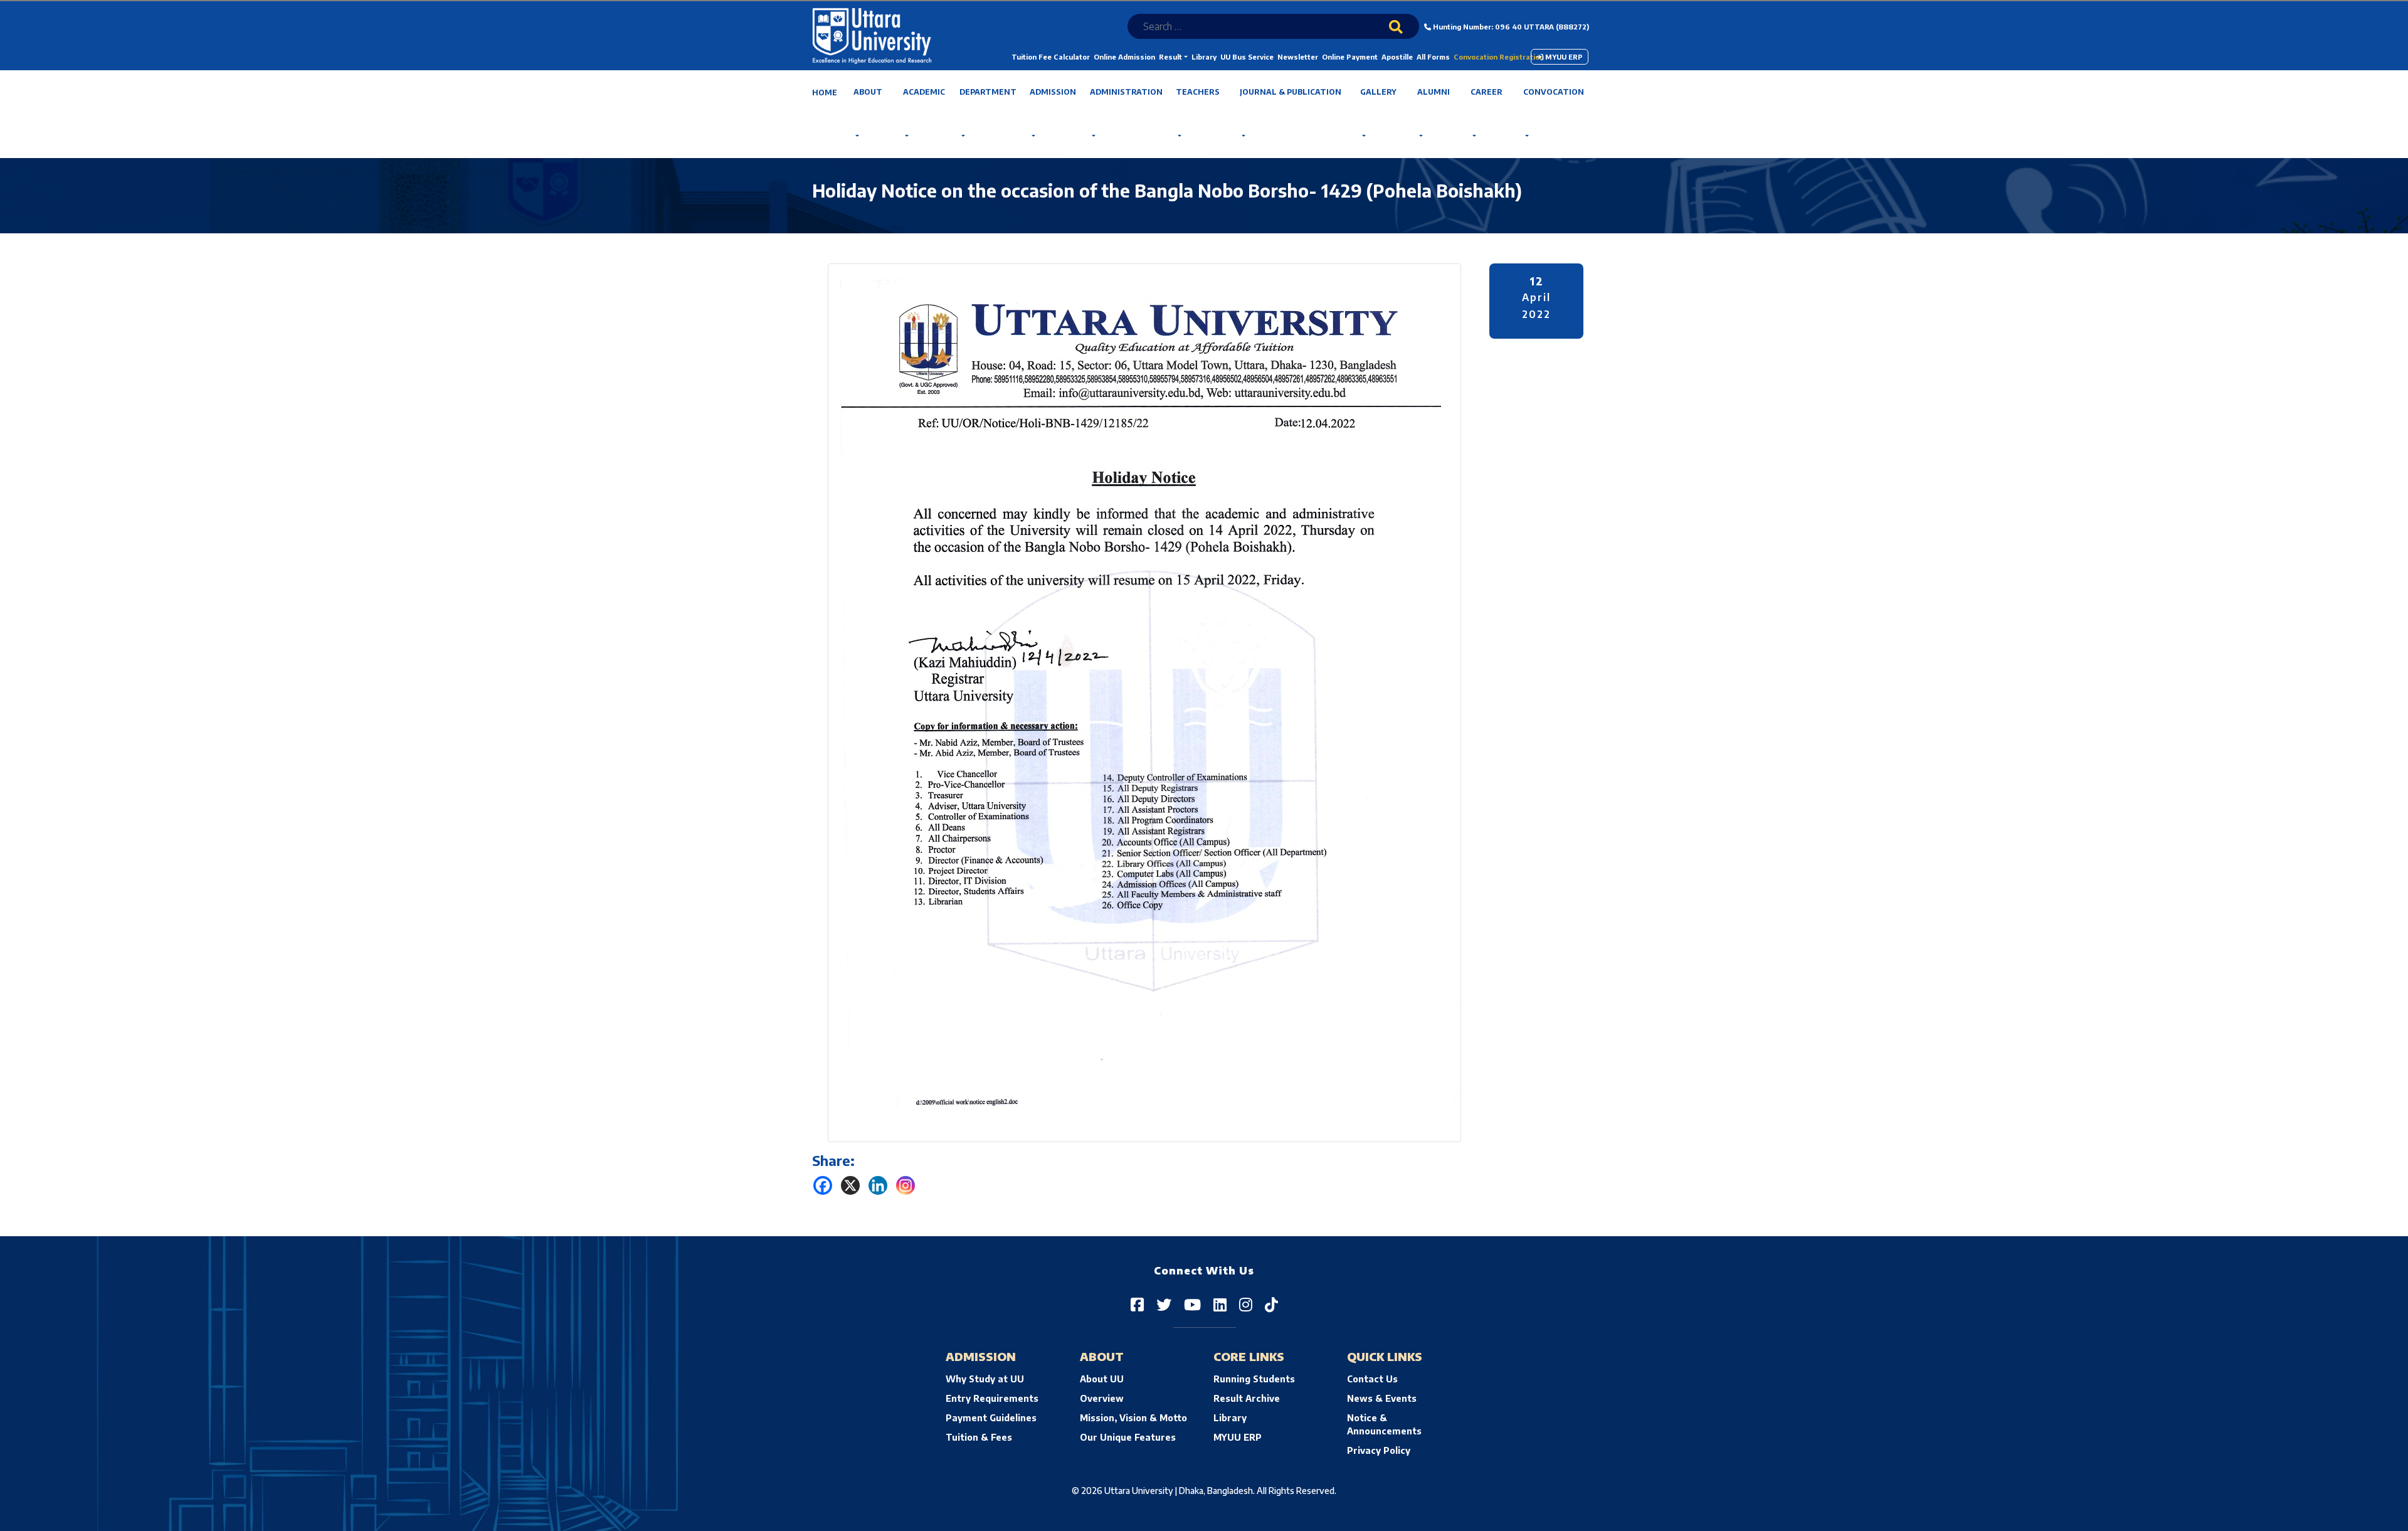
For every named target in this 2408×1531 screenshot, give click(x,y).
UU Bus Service (1247, 57)
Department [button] (988, 92)
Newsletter (1298, 57)
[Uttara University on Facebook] (1137, 1304)
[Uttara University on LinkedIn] (1220, 1304)
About (868, 92)
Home (825, 93)
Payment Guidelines (991, 1418)
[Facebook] (823, 1185)
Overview (1102, 1398)
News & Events (1382, 1398)
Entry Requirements (992, 1398)
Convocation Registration (1499, 57)
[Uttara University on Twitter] (1164, 1304)
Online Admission (1124, 57)
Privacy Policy (1379, 1450)
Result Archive (1247, 1398)
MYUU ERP (1563, 57)
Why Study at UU (985, 1379)
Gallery (1378, 92)
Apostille (1397, 57)
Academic (924, 92)
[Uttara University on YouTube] (1192, 1304)
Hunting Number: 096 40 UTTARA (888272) (1510, 27)
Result (1170, 57)
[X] (850, 1185)
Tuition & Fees (979, 1437)
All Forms (1433, 57)
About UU (1102, 1379)
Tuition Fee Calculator (1051, 57)
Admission (1053, 92)
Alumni (1434, 92)
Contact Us (1372, 1379)
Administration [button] (1126, 92)
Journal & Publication (1291, 92)
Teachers (1198, 92)
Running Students (1254, 1379)
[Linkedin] (878, 1185)
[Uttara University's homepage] (872, 35)
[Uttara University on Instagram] (1246, 1304)
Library (1204, 57)
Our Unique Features (1128, 1437)
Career (1487, 92)
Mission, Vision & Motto (1133, 1418)
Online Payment (1350, 57)
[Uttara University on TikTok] (1271, 1304)
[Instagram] (906, 1185)
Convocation (1554, 92)
